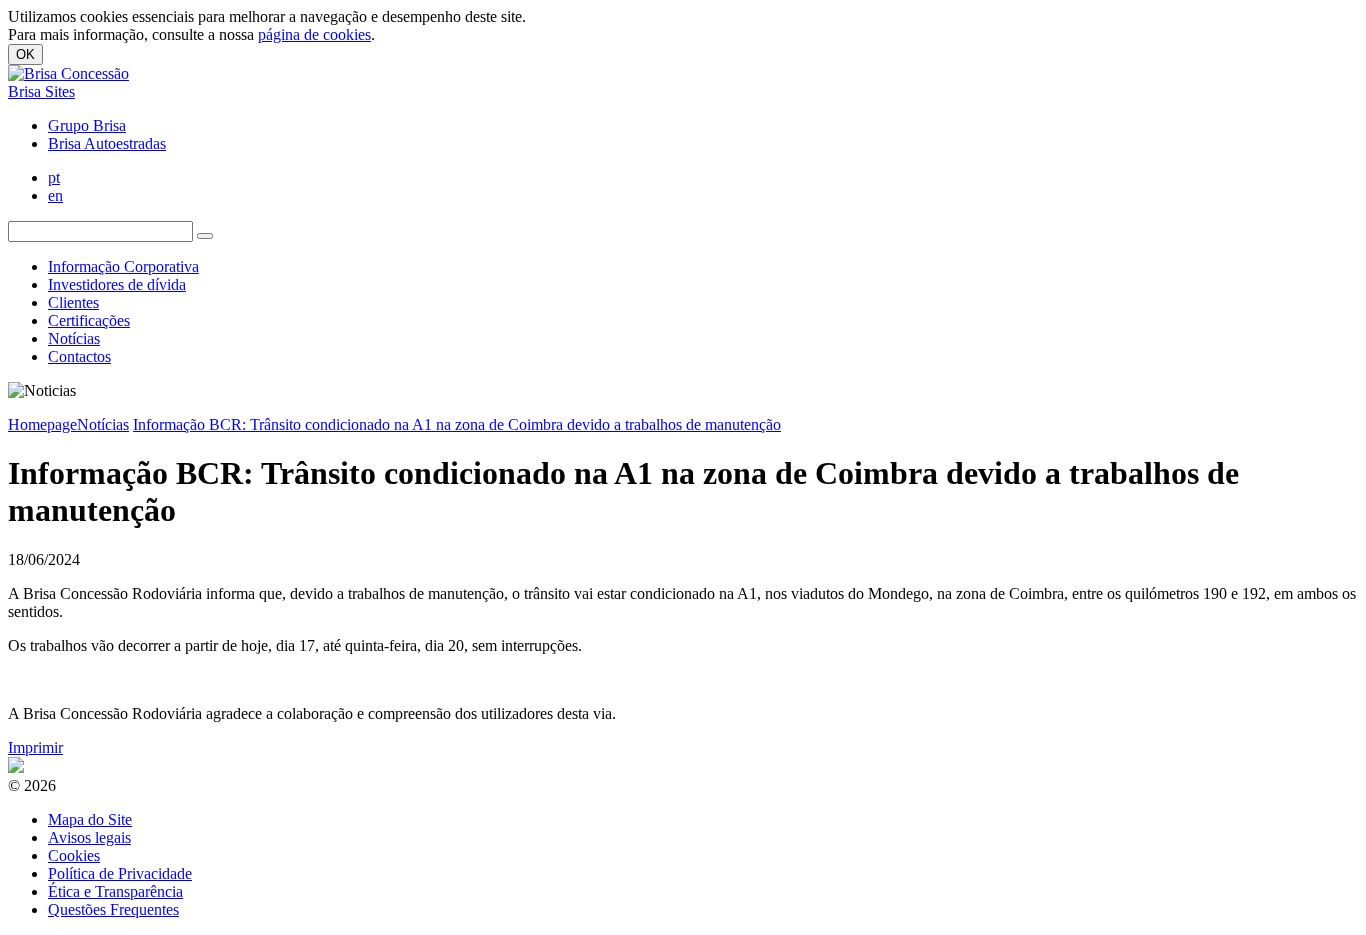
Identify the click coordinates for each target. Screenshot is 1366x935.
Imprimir (35, 747)
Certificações (89, 320)
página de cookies (314, 34)
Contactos (79, 356)
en (55, 195)
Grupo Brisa (87, 125)
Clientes (73, 302)
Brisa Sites (41, 91)
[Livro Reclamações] (16, 767)
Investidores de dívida (117, 284)
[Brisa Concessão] (68, 73)
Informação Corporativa (123, 266)
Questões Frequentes (113, 909)
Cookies (74, 855)
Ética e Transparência (115, 891)
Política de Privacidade (120, 873)
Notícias (74, 338)
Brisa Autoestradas (107, 143)
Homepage (42, 424)
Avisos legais (89, 837)
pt (54, 177)
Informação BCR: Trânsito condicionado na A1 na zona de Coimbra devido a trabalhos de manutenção (457, 424)
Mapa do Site (90, 819)
